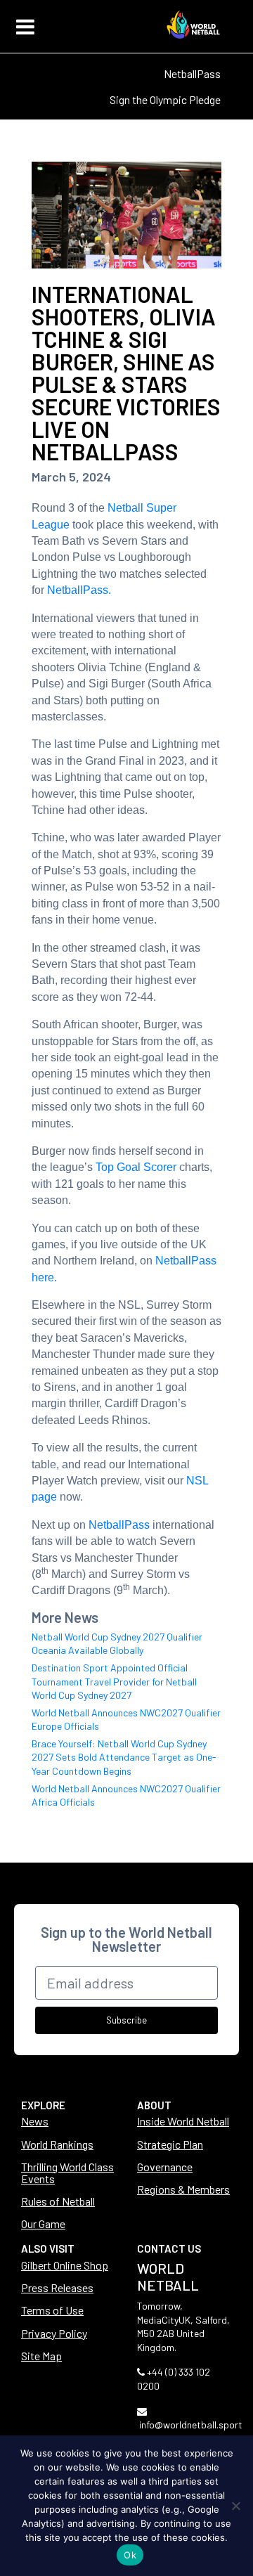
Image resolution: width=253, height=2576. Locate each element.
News (35, 2121)
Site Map (41, 2356)
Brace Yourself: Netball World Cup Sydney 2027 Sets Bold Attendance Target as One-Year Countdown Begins (124, 1757)
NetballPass (192, 73)
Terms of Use (52, 2310)
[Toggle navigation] (25, 27)
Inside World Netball (183, 2121)
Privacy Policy (54, 2333)
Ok (130, 2555)
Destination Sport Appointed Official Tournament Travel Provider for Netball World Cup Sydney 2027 (114, 1681)
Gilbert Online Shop (65, 2265)
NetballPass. (79, 590)
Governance (165, 2167)
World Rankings (57, 2144)
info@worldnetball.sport (191, 2425)
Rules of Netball (58, 2201)
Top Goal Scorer (136, 1167)
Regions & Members (183, 2189)
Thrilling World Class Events (67, 2173)
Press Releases (57, 2287)
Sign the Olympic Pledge (165, 99)
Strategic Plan (170, 2144)
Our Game (43, 2224)
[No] (235, 2506)
